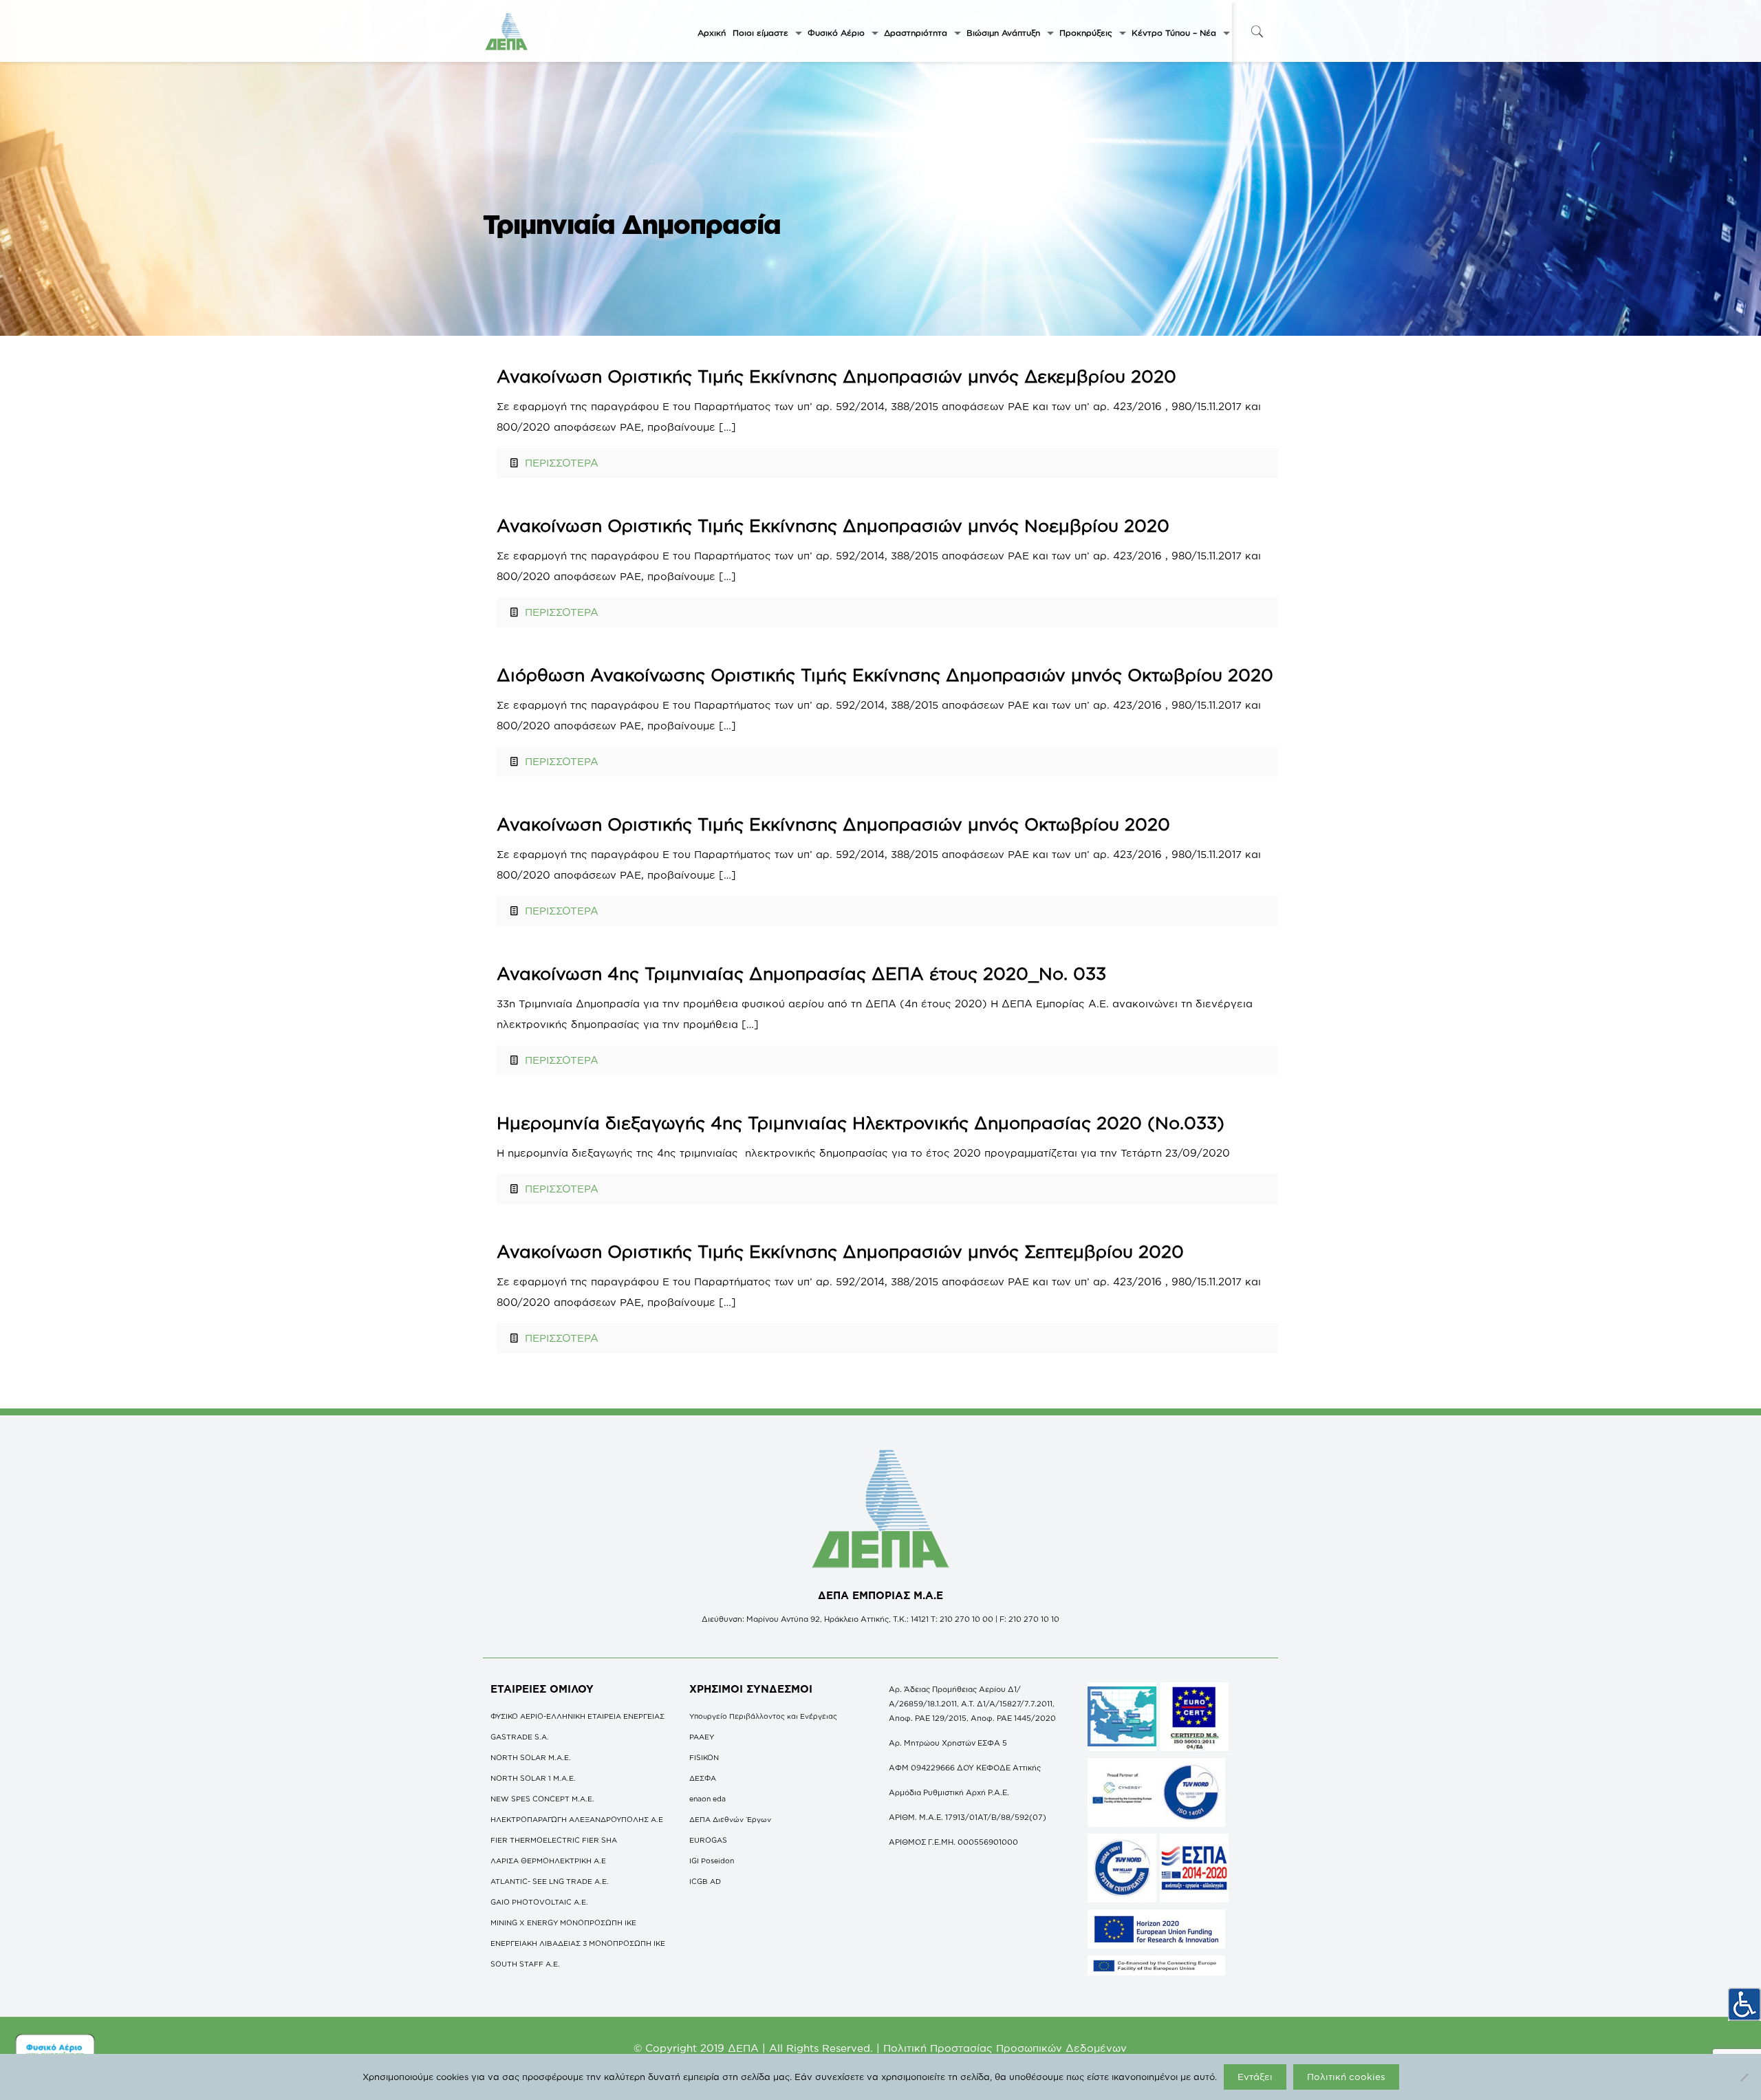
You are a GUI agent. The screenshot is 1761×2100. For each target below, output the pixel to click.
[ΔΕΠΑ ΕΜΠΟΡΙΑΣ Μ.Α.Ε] (507, 31)
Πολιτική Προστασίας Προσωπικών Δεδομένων (1005, 2048)
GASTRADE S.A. (520, 1737)
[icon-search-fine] (1257, 31)
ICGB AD (705, 1881)
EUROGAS (708, 1840)
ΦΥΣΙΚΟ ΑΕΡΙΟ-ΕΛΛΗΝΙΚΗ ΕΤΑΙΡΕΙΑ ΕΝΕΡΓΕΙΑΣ (577, 1716)
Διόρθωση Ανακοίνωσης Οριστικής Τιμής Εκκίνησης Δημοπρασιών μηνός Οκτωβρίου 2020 (885, 675)
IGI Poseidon (712, 1861)
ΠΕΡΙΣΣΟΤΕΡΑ (562, 463)
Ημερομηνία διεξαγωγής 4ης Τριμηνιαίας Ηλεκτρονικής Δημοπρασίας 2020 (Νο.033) (861, 1123)
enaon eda (707, 1799)
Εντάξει (1255, 2077)
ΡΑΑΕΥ (702, 1737)
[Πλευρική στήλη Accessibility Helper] (1744, 2004)
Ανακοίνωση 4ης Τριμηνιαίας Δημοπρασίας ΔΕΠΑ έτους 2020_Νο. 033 (801, 973)
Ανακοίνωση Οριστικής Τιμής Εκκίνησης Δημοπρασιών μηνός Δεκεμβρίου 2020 (836, 376)
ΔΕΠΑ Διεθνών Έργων (730, 1819)
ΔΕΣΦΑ (703, 1778)
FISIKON (704, 1757)
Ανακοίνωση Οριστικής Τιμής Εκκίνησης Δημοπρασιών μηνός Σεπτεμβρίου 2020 (840, 1251)
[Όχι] (1744, 2077)
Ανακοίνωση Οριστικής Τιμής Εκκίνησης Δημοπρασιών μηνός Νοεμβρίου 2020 (833, 525)
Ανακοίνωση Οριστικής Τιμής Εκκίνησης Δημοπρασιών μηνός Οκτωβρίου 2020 (833, 824)
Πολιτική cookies (1346, 2077)
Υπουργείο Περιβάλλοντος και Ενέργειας (763, 1716)
